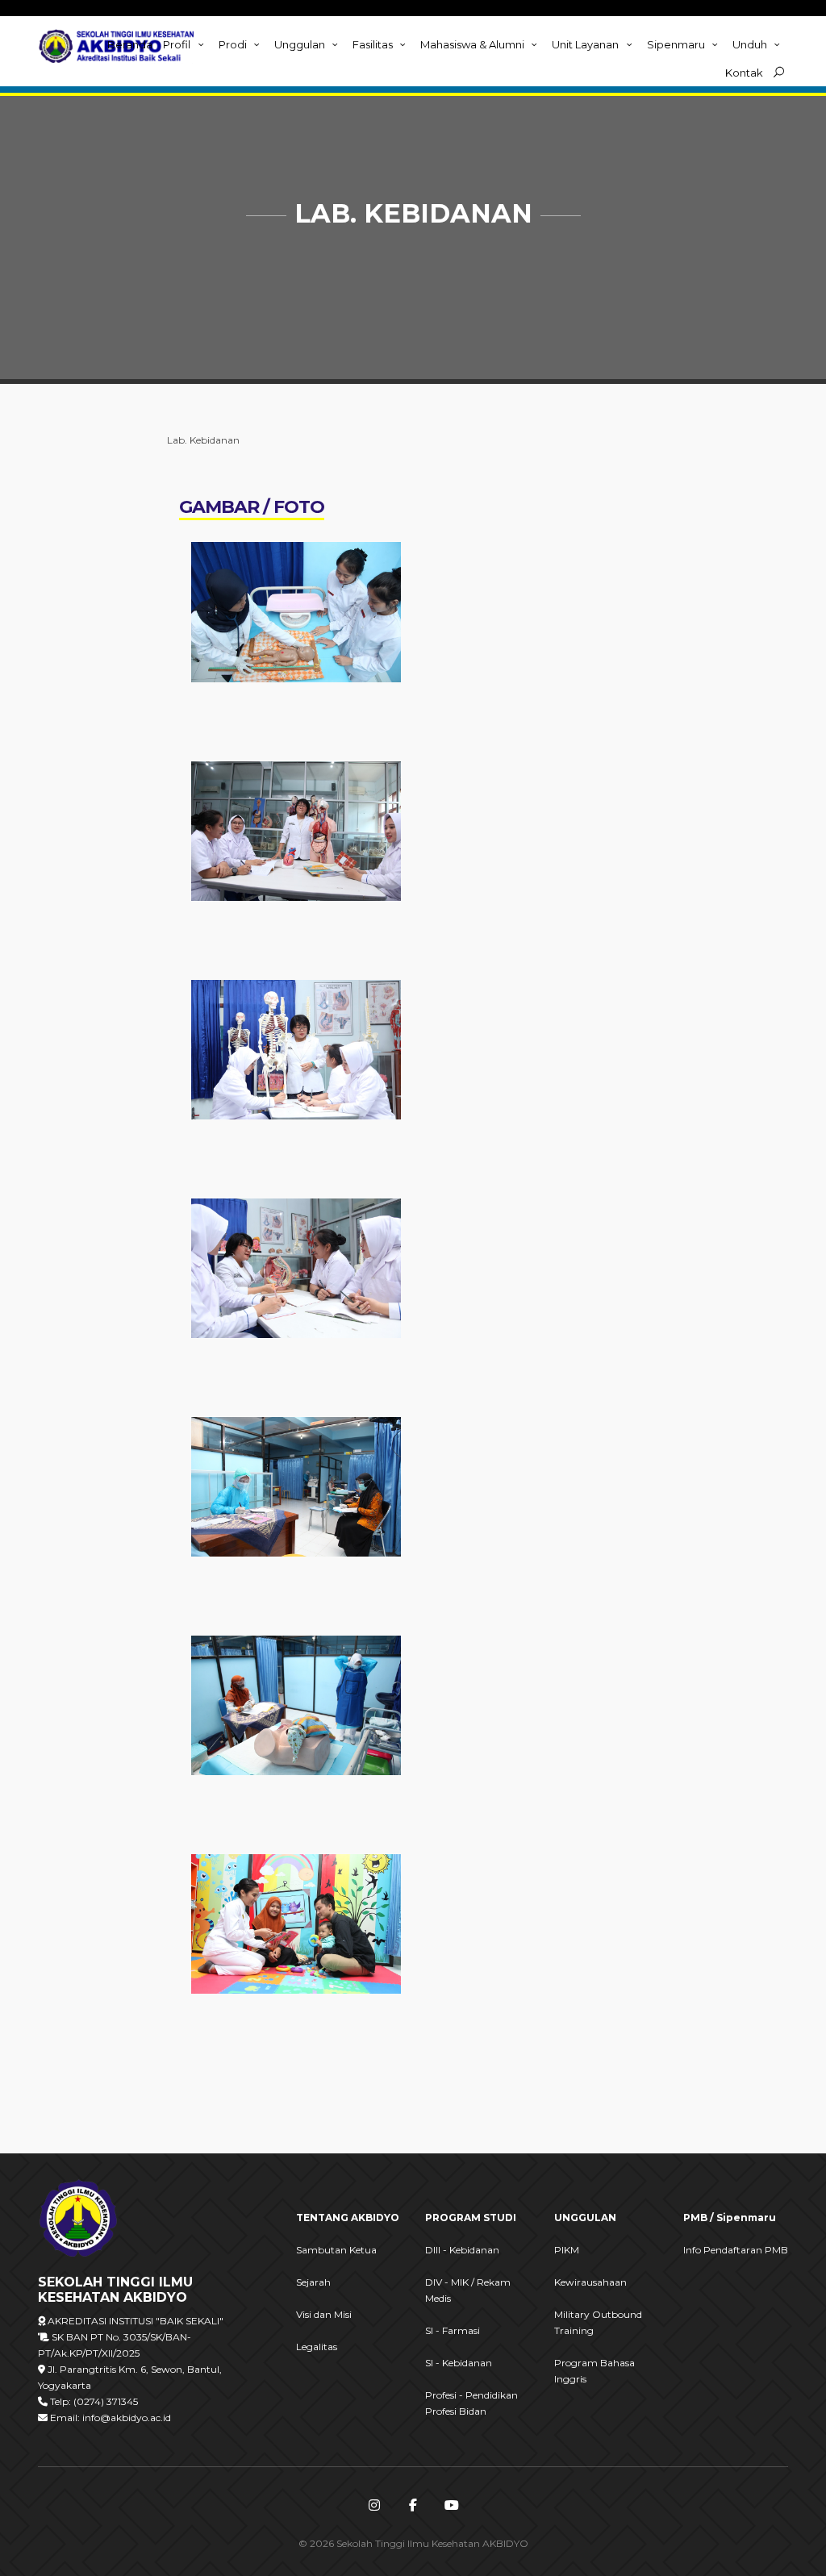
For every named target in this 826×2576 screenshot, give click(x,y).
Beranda (130, 44)
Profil (178, 44)
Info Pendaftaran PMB (736, 2250)
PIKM (567, 2250)
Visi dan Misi (324, 2314)
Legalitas (317, 2347)
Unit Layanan (586, 44)
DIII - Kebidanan (462, 2250)
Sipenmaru (677, 44)
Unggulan (301, 44)
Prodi (234, 44)
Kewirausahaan (590, 2282)
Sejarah (313, 2282)
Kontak (744, 73)
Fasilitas (374, 44)
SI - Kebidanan (459, 2363)
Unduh (751, 44)
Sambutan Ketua (336, 2250)
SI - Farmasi (453, 2330)
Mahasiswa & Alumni (473, 44)
